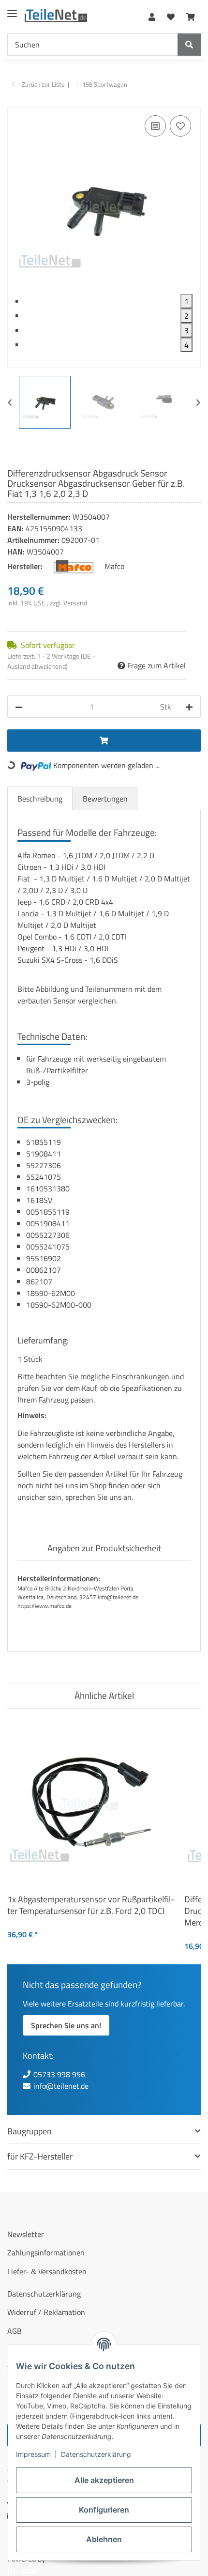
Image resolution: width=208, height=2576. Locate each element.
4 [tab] (186, 345)
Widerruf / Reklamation (46, 2312)
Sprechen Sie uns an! (66, 2025)
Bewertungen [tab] (105, 799)
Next (198, 402)
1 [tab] (186, 301)
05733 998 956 (59, 2074)
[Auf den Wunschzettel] (180, 126)
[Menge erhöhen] (189, 707)
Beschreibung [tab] (40, 799)
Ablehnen (104, 2539)
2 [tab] (186, 316)
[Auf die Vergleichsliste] (155, 126)
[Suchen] (189, 45)
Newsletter (26, 2234)
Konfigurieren (104, 2510)
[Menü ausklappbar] (12, 10)
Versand (75, 603)
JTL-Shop (22, 2570)
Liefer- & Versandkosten (47, 2271)
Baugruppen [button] (30, 2131)
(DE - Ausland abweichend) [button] (51, 661)
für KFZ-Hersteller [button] (40, 2156)
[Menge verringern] (19, 707)
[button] (152, 15)
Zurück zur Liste (43, 85)
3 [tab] (186, 330)
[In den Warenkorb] (15, 102)
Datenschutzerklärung (96, 2454)
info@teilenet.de (61, 2086)
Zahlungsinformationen (46, 2252)
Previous (10, 402)
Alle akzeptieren (104, 2480)
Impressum (33, 2454)
